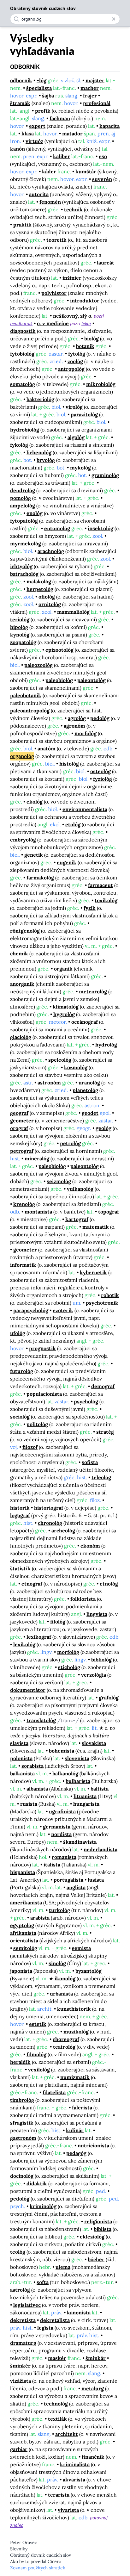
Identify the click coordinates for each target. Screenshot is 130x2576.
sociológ (20, 1417)
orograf (19, 1128)
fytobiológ (22, 354)
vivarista (68, 2510)
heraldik (20, 2062)
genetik (34, 855)
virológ (74, 407)
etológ (73, 824)
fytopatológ (24, 521)
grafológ (109, 1698)
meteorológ (93, 991)
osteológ (100, 771)
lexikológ (24, 1644)
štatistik (20, 1568)
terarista (59, 2495)
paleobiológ (59, 680)
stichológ (69, 1667)
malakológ (39, 581)
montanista (38, 1212)
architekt (67, 2434)
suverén (102, 179)
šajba (48, 96)
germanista (57, 1827)
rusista (29, 1804)
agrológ (77, 718)
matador (72, 133)
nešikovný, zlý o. (73, 316)
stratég (105, 1432)
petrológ (70, 1143)
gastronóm (23, 2138)
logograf (20, 1515)
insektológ (100, 528)
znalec (17, 2525)
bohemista (62, 1751)
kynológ (20, 635)
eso (103, 156)
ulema (63, 2267)
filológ (58, 1622)
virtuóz (34, 141)
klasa (28, 133)
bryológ (46, 460)
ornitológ (50, 604)
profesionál (97, 103)
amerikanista (26, 1903)
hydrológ (106, 1045)
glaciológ (21, 1037)
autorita (39, 194)
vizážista (21, 2381)
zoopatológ (23, 642)
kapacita (109, 126)
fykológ (19, 445)
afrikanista (23, 1933)
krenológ (24, 1204)
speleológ (60, 1060)
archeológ (63, 1530)
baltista (100, 1789)
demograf (103, 1386)
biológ (92, 338)
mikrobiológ (101, 384)
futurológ (22, 1371)
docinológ (22, 2176)
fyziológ (103, 779)
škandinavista (80, 1842)
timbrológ (22, 2100)
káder (49, 171)
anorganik (22, 984)
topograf (109, 1212)
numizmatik (75, 2077)
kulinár (75, 2130)
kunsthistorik (74, 2009)
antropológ (71, 369)
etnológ (109, 1584)
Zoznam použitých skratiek (38, 2568)
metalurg (93, 2388)
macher (90, 88)
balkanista (22, 1773)
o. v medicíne (53, 323)
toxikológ (106, 900)
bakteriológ (40, 399)
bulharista (78, 1781)
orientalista (24, 1940)
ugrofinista (62, 1811)
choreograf (66, 2039)
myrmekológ (26, 543)
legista (45, 2328)
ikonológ (65, 1978)
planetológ (85, 1090)
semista (81, 1948)
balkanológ (65, 1773)
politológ (37, 1424)
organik (63, 969)
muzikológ (76, 2032)
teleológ (101, 1477)
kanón (18, 149)
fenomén (50, 202)
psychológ (86, 1401)
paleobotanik (26, 695)
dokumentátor (28, 1690)
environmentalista (85, 809)
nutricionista (93, 2145)
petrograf (22, 1151)
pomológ (21, 498)
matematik (96, 1227)
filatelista (54, 2092)
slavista (19, 1743)
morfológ (86, 733)
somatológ (23, 384)
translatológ (41, 1720)
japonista (21, 1971)
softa (43, 2282)
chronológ (50, 1523)
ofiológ (47, 597)
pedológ (100, 718)
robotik (110, 1295)
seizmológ (59, 1181)
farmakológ (40, 878)
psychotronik (102, 1303)
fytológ (77, 354)
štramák (20, 103)
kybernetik (93, 1272)
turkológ (59, 1910)
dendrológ (23, 490)
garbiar (19, 2449)
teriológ (20, 619)
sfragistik (22, 2123)
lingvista (97, 1614)
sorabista (32, 1766)
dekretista (23, 2320)
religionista (98, 2221)
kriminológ (43, 2206)
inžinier (72, 278)
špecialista (39, 88)
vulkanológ (80, 1189)
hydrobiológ (25, 430)
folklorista (83, 1599)
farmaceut (100, 885)
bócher (96, 2259)
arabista (40, 1918)
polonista (21, 1758)
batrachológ (24, 574)
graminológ (105, 475)
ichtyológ (21, 566)
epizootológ (59, 650)
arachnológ (51, 551)
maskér (57, 2358)
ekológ (35, 802)
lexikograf (39, 1637)
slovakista (94, 1743)
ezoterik (63, 1310)
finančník (93, 2457)
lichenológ (39, 452)
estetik (38, 2024)
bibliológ (101, 1660)
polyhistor (54, 293)
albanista (37, 1789)
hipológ (19, 627)
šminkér (20, 2366)
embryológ (23, 840)
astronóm (49, 1083)
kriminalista (75, 2464)
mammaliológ (73, 612)
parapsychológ (31, 1310)
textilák (57, 2419)
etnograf (32, 1584)
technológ (56, 2404)
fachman (60, 118)
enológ (35, 513)
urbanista (61, 1994)
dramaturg (23, 2343)
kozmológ (76, 1067)
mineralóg (37, 1158)
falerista (82, 2107)
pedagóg (76, 2153)
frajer (90, 96)
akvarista (74, 2480)
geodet (90, 1113)
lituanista (85, 1796)
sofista (90, 1462)
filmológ (36, 2054)
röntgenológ (25, 931)
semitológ (25, 1948)
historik (20, 1508)
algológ (76, 437)
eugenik (67, 862)
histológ (69, 764)
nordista (61, 1834)
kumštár (86, 171)
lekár (86, 323)
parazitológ (84, 414)
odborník (21, 80)
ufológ (18, 1333)
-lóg (41, 80)
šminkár (96, 2358)
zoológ (75, 361)
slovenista (77, 1758)
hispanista (23, 1872)
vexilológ (39, 2070)
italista (52, 1865)
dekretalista (55, 2320)
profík (43, 111)
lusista (96, 1880)
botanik (85, 346)
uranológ (89, 1083)
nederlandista (100, 1849)
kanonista (79, 2312)
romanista (64, 1857)
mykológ (80, 468)
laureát (106, 263)
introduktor (85, 301)
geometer (22, 1120)
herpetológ (40, 589)
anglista (76, 1887)
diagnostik (23, 331)
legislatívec (27, 2305)
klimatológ (66, 1007)
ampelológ (23, 506)
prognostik (42, 1348)
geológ (103, 1128)
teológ (18, 2252)
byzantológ (89, 1971)
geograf (19, 1113)
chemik (19, 953)
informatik (23, 1265)
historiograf (49, 1508)
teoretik (56, 240)
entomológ (57, 528)
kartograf (77, 1219)
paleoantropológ (30, 711)
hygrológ (64, 1014)
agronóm (74, 726)
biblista (103, 2229)
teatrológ (64, 2047)
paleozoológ (38, 665)
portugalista (68, 1880)
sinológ (57, 1963)
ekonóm (90, 1546)
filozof (30, 1447)
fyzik (90, 908)
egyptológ (22, 1925)
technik (73, 209)
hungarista (86, 1804)
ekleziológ (92, 2237)
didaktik (37, 2183)
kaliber (62, 156)
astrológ (20, 2290)
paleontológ (92, 680)
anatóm (47, 748)
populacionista (44, 1394)
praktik (22, 225)
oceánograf (85, 1022)
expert (37, 126)
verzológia (94, 1675)
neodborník (21, 323)
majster (95, 80)
